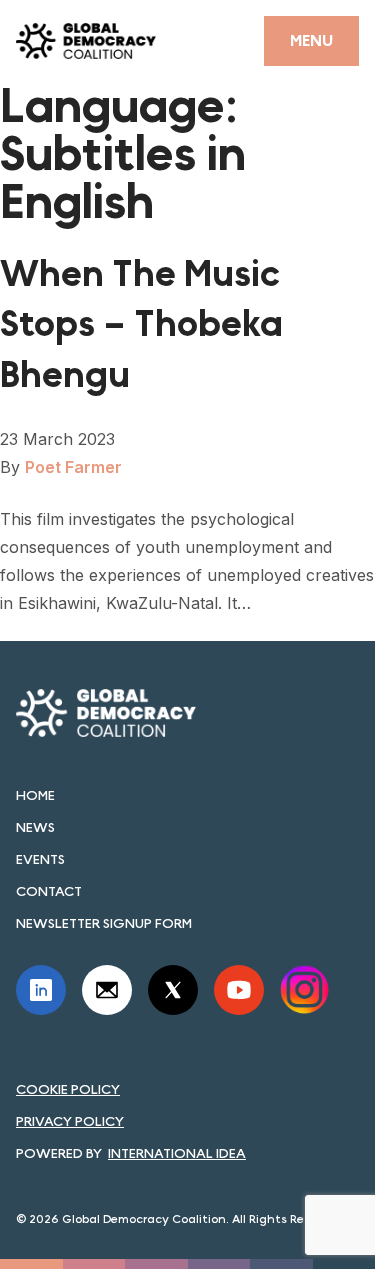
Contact (49, 891)
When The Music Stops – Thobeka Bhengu (141, 325)
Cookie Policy (68, 1089)
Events (40, 859)
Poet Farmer (73, 467)
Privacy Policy (70, 1121)
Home (35, 795)
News (35, 827)
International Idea (177, 1153)
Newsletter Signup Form (104, 923)
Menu (311, 40)
